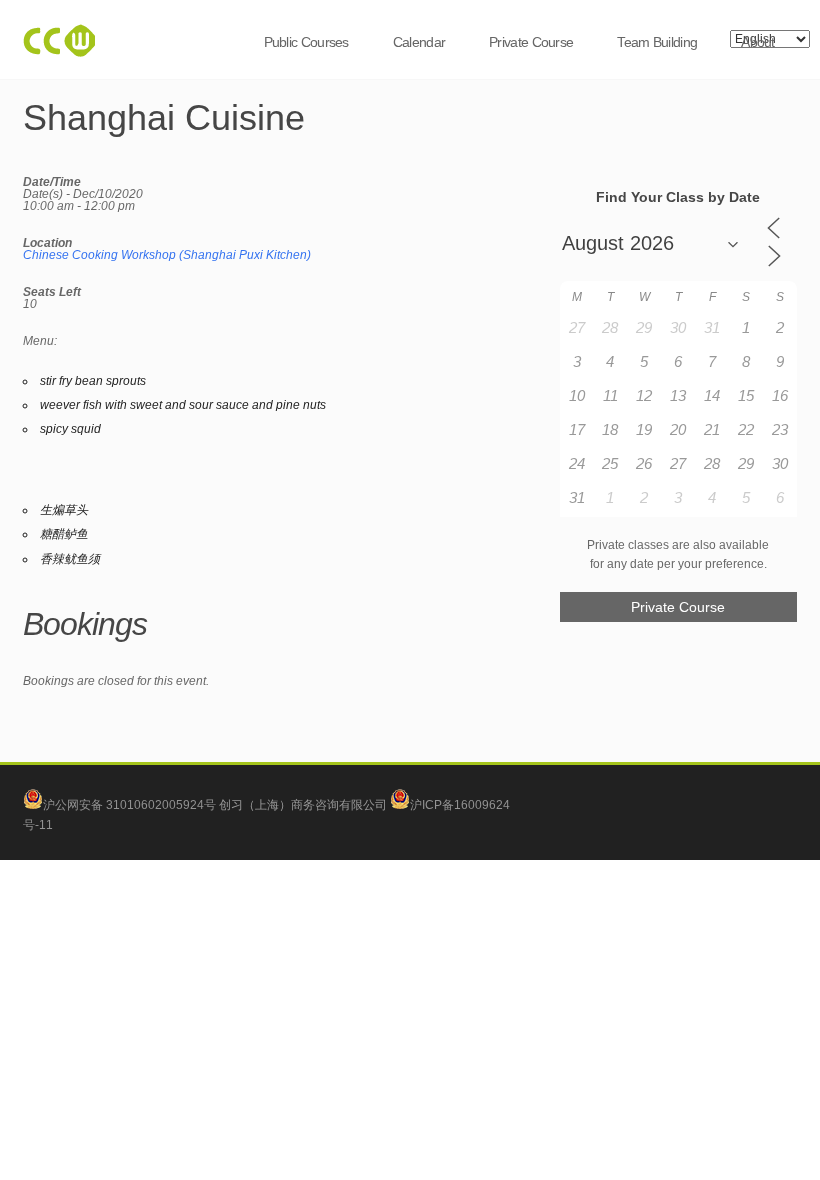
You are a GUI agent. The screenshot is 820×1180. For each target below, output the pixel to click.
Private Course (531, 42)
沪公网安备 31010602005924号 (129, 805)
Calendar (419, 42)
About (758, 42)
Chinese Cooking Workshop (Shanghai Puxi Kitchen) (167, 255)
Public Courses (306, 42)
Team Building (657, 42)
